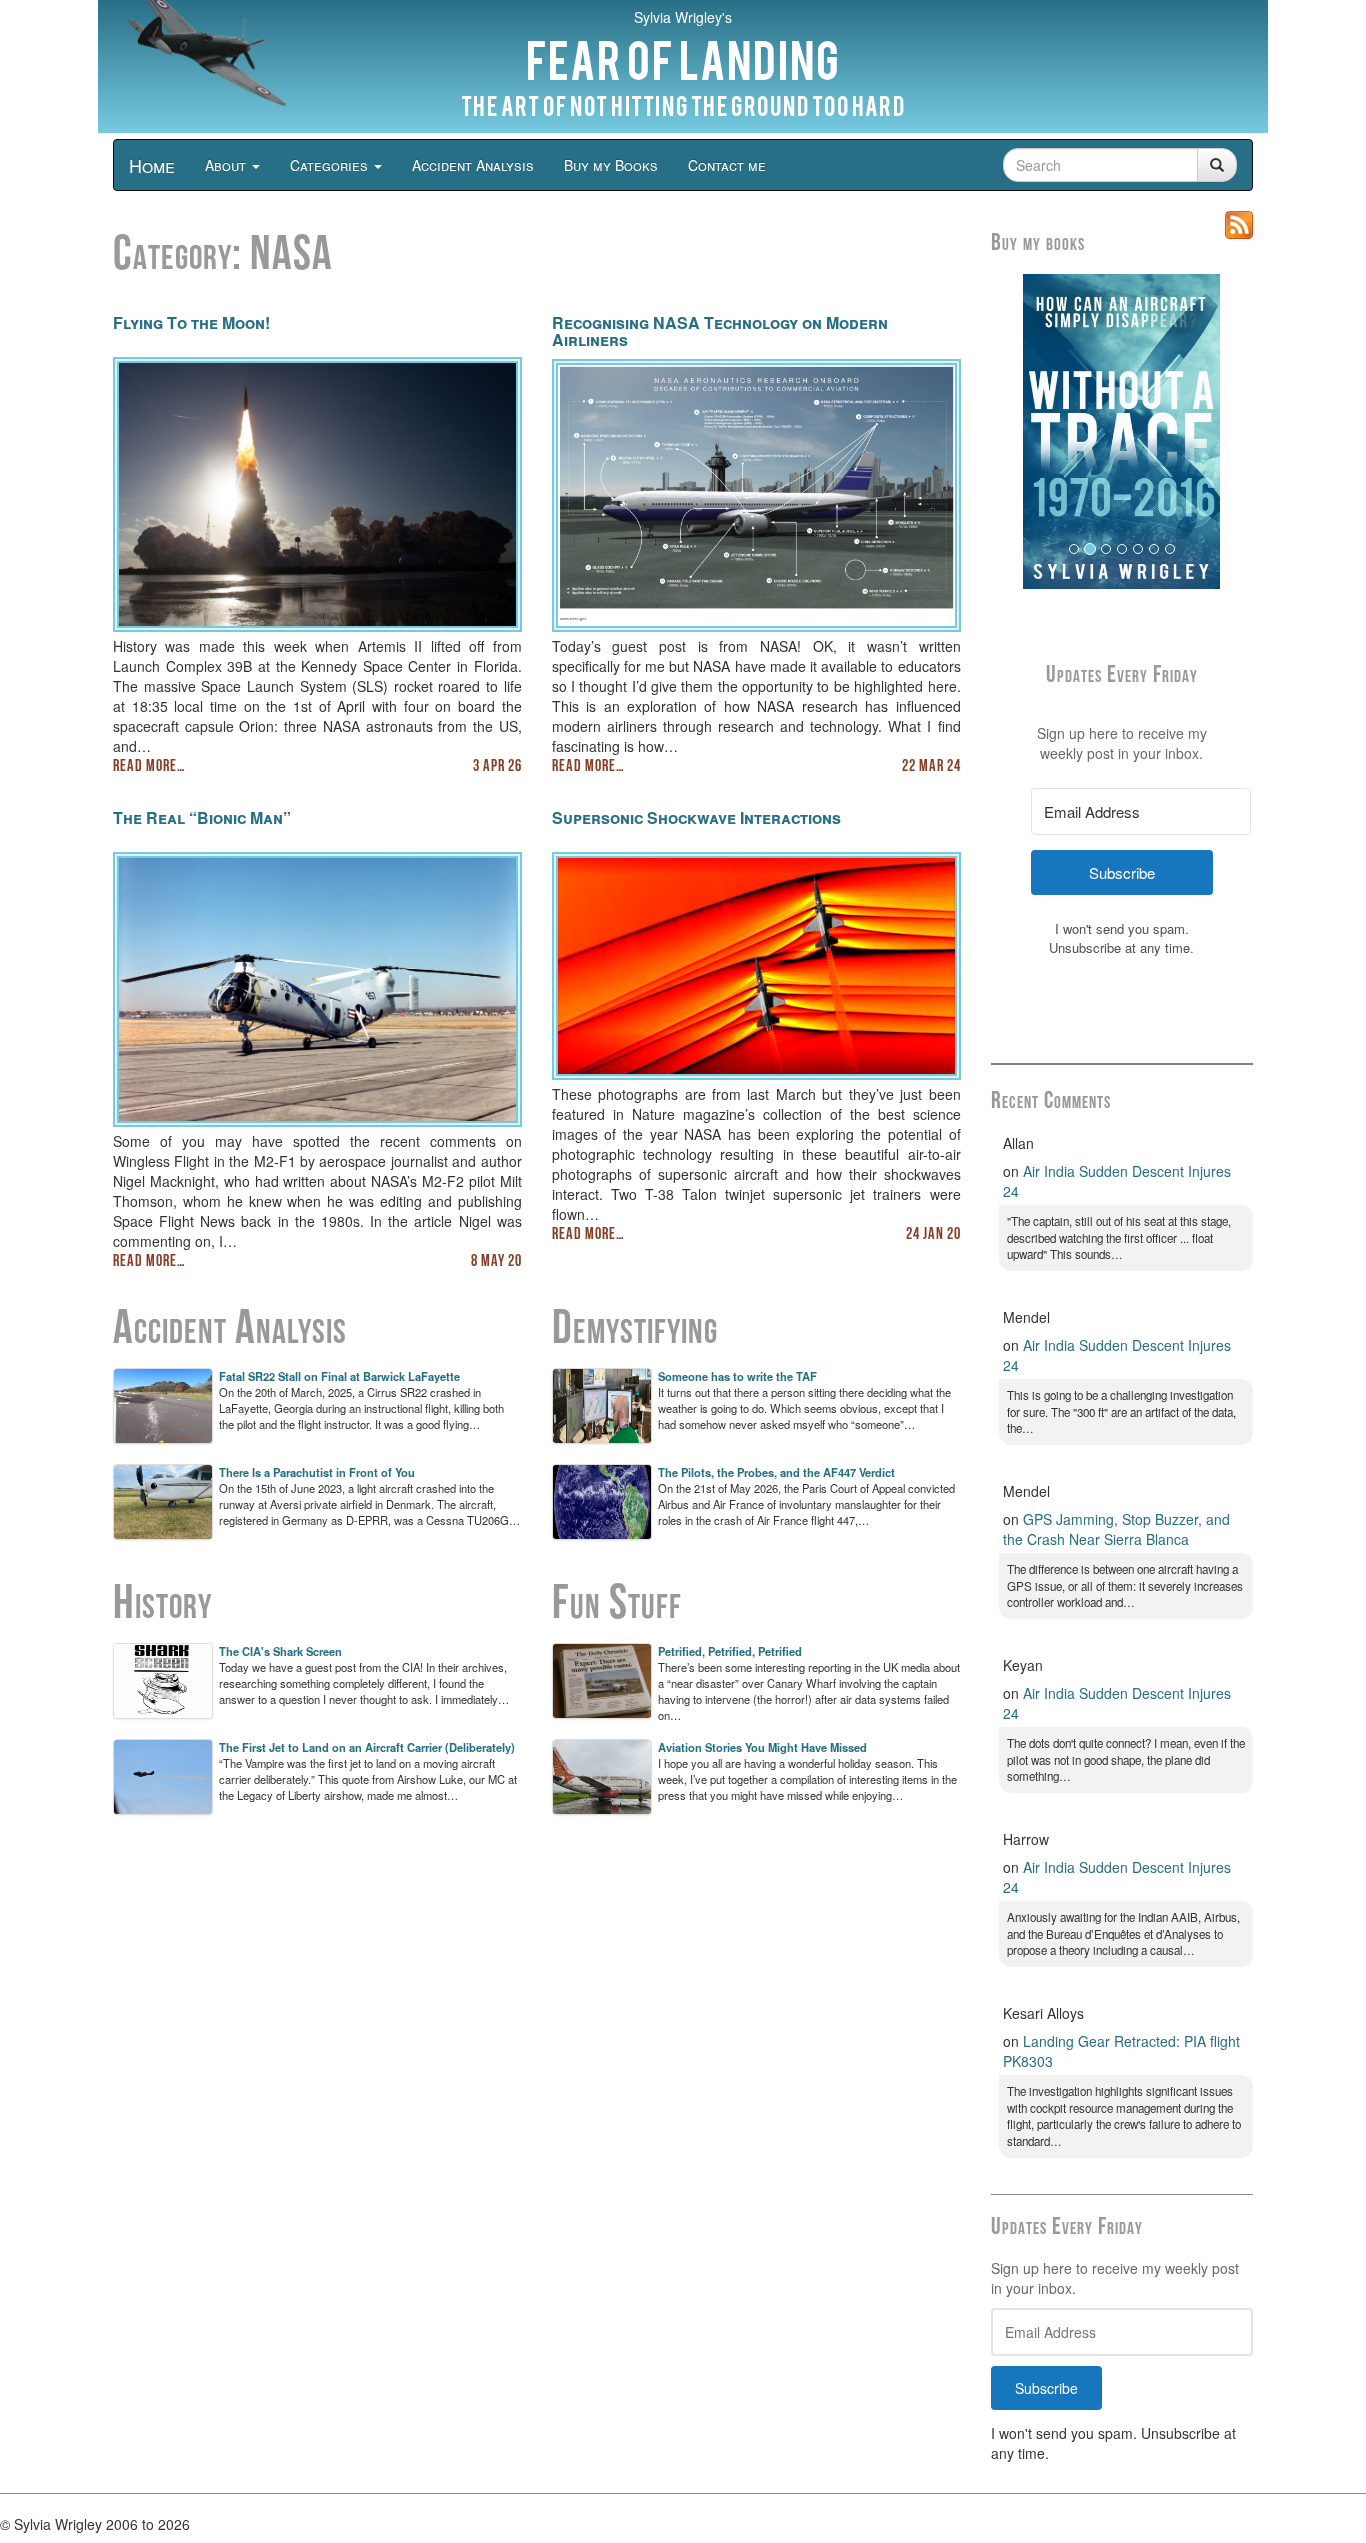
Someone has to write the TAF (737, 1376)
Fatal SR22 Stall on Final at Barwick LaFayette (339, 1376)
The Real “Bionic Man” (202, 817)
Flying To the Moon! (191, 322)
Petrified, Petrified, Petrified (730, 1651)
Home (152, 165)
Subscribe (1046, 2388)
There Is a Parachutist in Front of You (317, 1472)
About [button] (227, 165)
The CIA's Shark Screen (280, 1651)
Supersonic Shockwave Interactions (696, 817)
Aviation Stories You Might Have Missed (762, 1747)
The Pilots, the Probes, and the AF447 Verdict (776, 1472)
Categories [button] (331, 165)
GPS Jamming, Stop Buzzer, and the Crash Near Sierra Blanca (1116, 1529)
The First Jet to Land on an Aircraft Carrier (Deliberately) (367, 1747)
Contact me (727, 165)
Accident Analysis (473, 165)
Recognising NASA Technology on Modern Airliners (720, 331)
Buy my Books (611, 165)
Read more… (149, 767)
